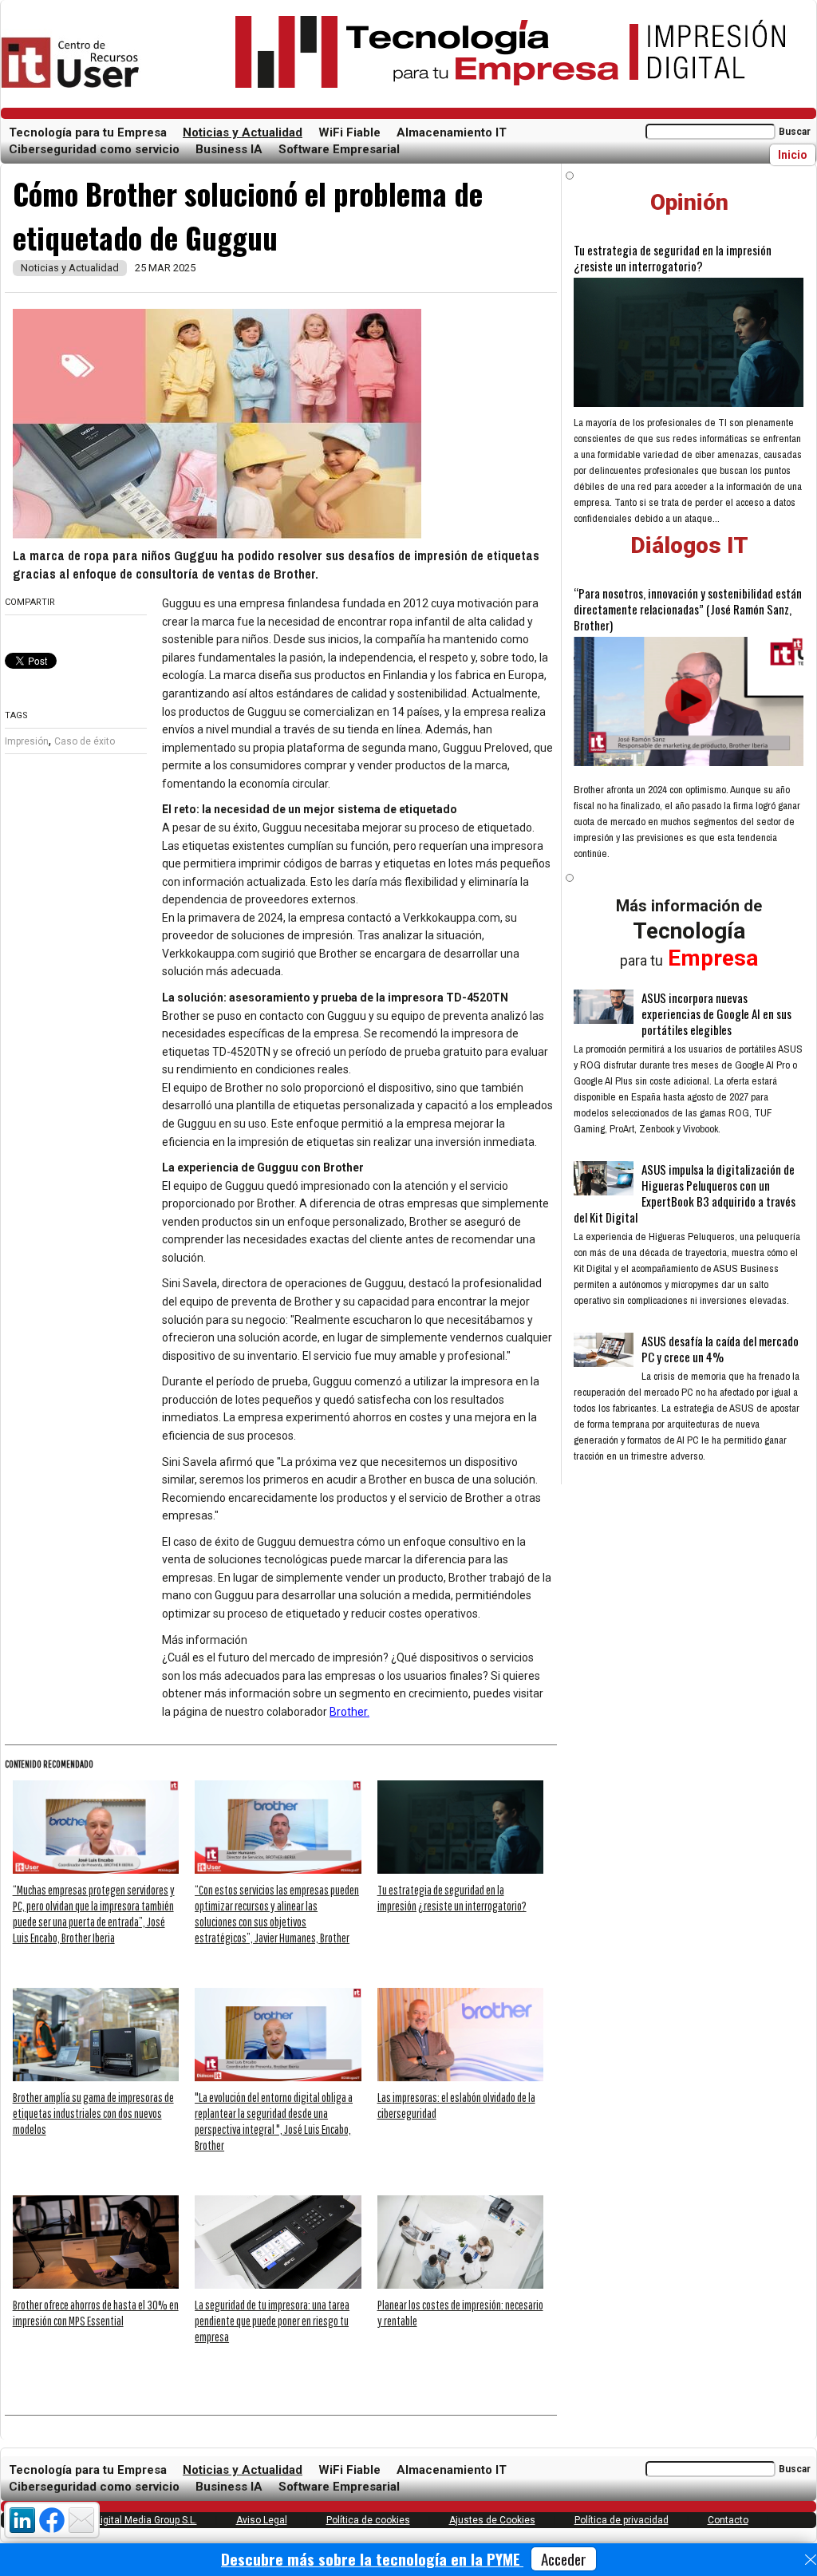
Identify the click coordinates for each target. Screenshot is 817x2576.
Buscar (795, 132)
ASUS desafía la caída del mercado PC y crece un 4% (720, 1349)
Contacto (728, 2520)
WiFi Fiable (349, 132)
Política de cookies (368, 2520)
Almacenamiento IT (452, 132)
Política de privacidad (622, 2520)
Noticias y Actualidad (243, 132)
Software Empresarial (339, 149)
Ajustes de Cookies (492, 2520)
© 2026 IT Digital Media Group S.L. (123, 2520)
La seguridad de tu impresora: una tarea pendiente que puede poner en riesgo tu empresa (272, 2321)
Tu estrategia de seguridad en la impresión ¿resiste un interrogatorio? (673, 258)
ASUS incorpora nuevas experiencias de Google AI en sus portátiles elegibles (716, 1013)
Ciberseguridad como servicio (94, 149)
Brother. (349, 1712)
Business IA (229, 149)
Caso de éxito (85, 741)
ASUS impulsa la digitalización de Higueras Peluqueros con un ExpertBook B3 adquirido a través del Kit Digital (685, 1193)
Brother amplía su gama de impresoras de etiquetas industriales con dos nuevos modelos (93, 2113)
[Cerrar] (811, 2560)
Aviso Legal (262, 2520)
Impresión (27, 741)
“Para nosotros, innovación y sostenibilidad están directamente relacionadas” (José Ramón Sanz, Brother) (688, 609)
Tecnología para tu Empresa (88, 132)
